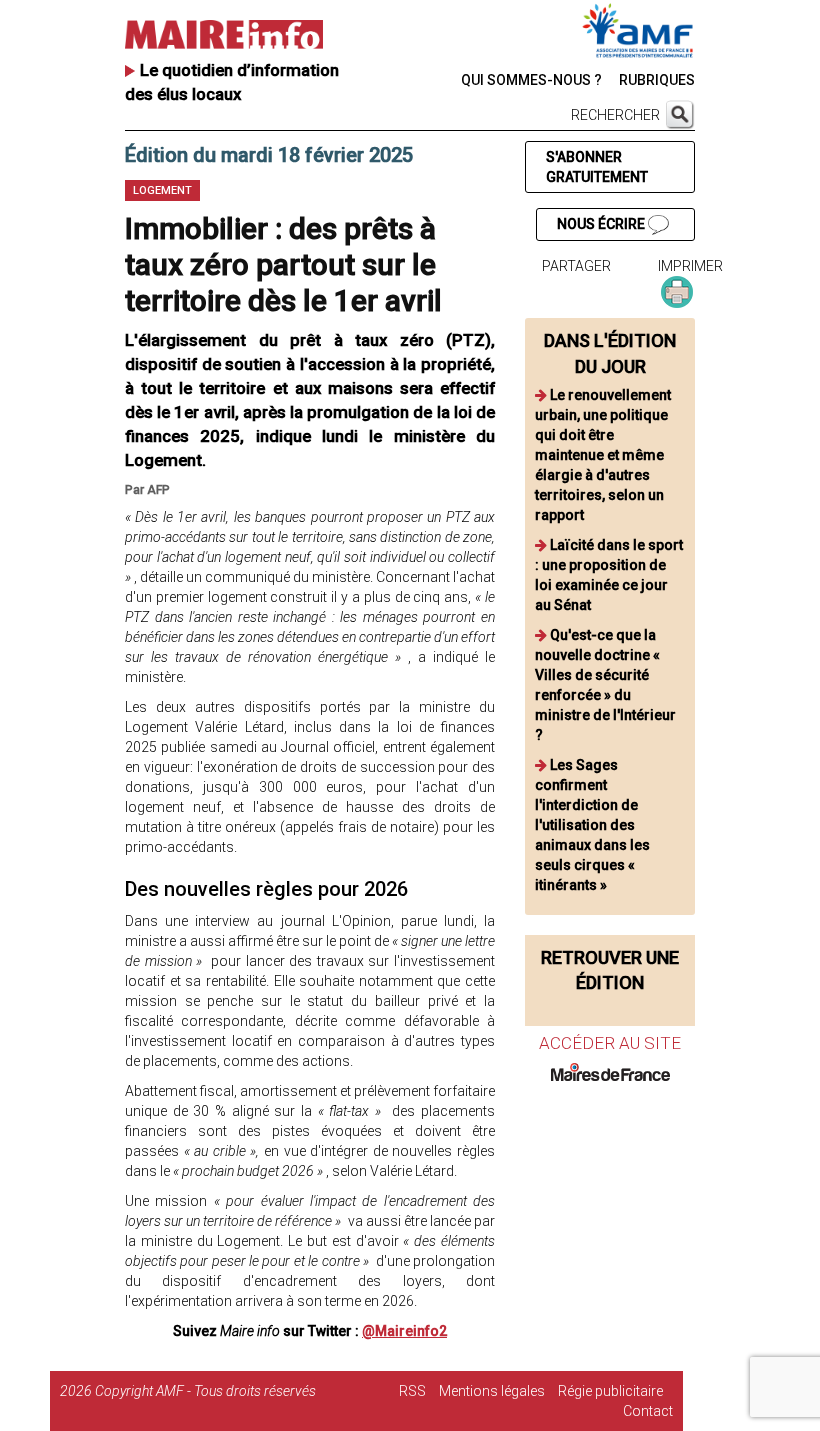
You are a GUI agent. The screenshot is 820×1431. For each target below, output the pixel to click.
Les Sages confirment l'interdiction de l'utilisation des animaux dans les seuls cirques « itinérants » (592, 825)
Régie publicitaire (610, 1391)
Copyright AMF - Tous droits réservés (205, 1391)
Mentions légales (492, 1391)
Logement (162, 190)
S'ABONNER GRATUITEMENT (597, 167)
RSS (412, 1391)
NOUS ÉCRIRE (602, 224)
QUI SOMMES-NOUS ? (531, 80)
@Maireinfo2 (404, 1331)
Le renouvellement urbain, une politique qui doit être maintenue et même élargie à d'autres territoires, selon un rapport (603, 455)
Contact (648, 1411)
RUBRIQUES (657, 80)
